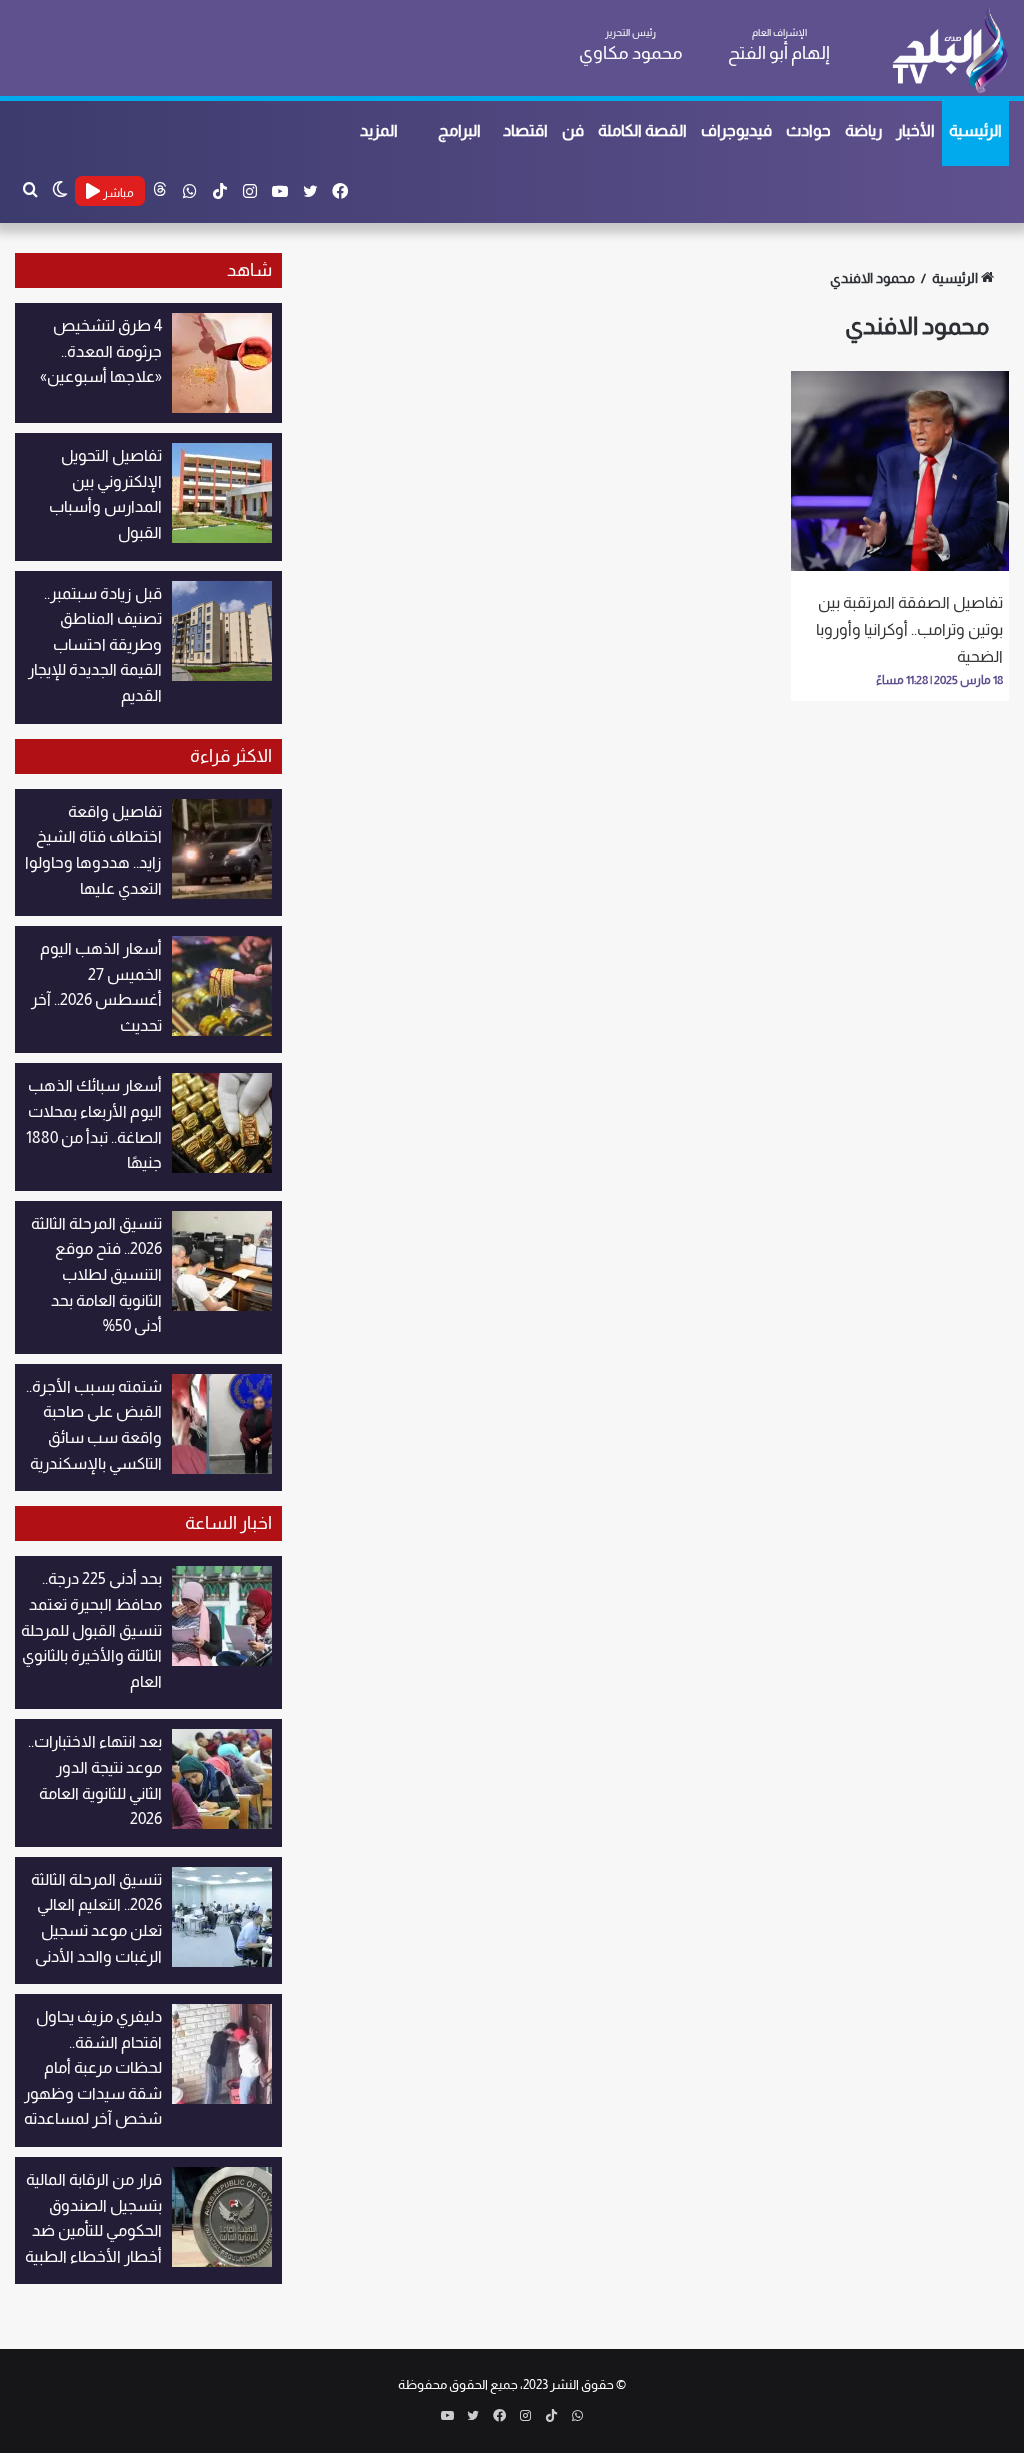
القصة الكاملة (642, 130)
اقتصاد (525, 130)
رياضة (863, 130)
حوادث (808, 130)
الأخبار (915, 130)
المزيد (379, 130)
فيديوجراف (736, 130)
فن (573, 130)
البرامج (459, 130)
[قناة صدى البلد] (949, 50)
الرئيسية (975, 130)
